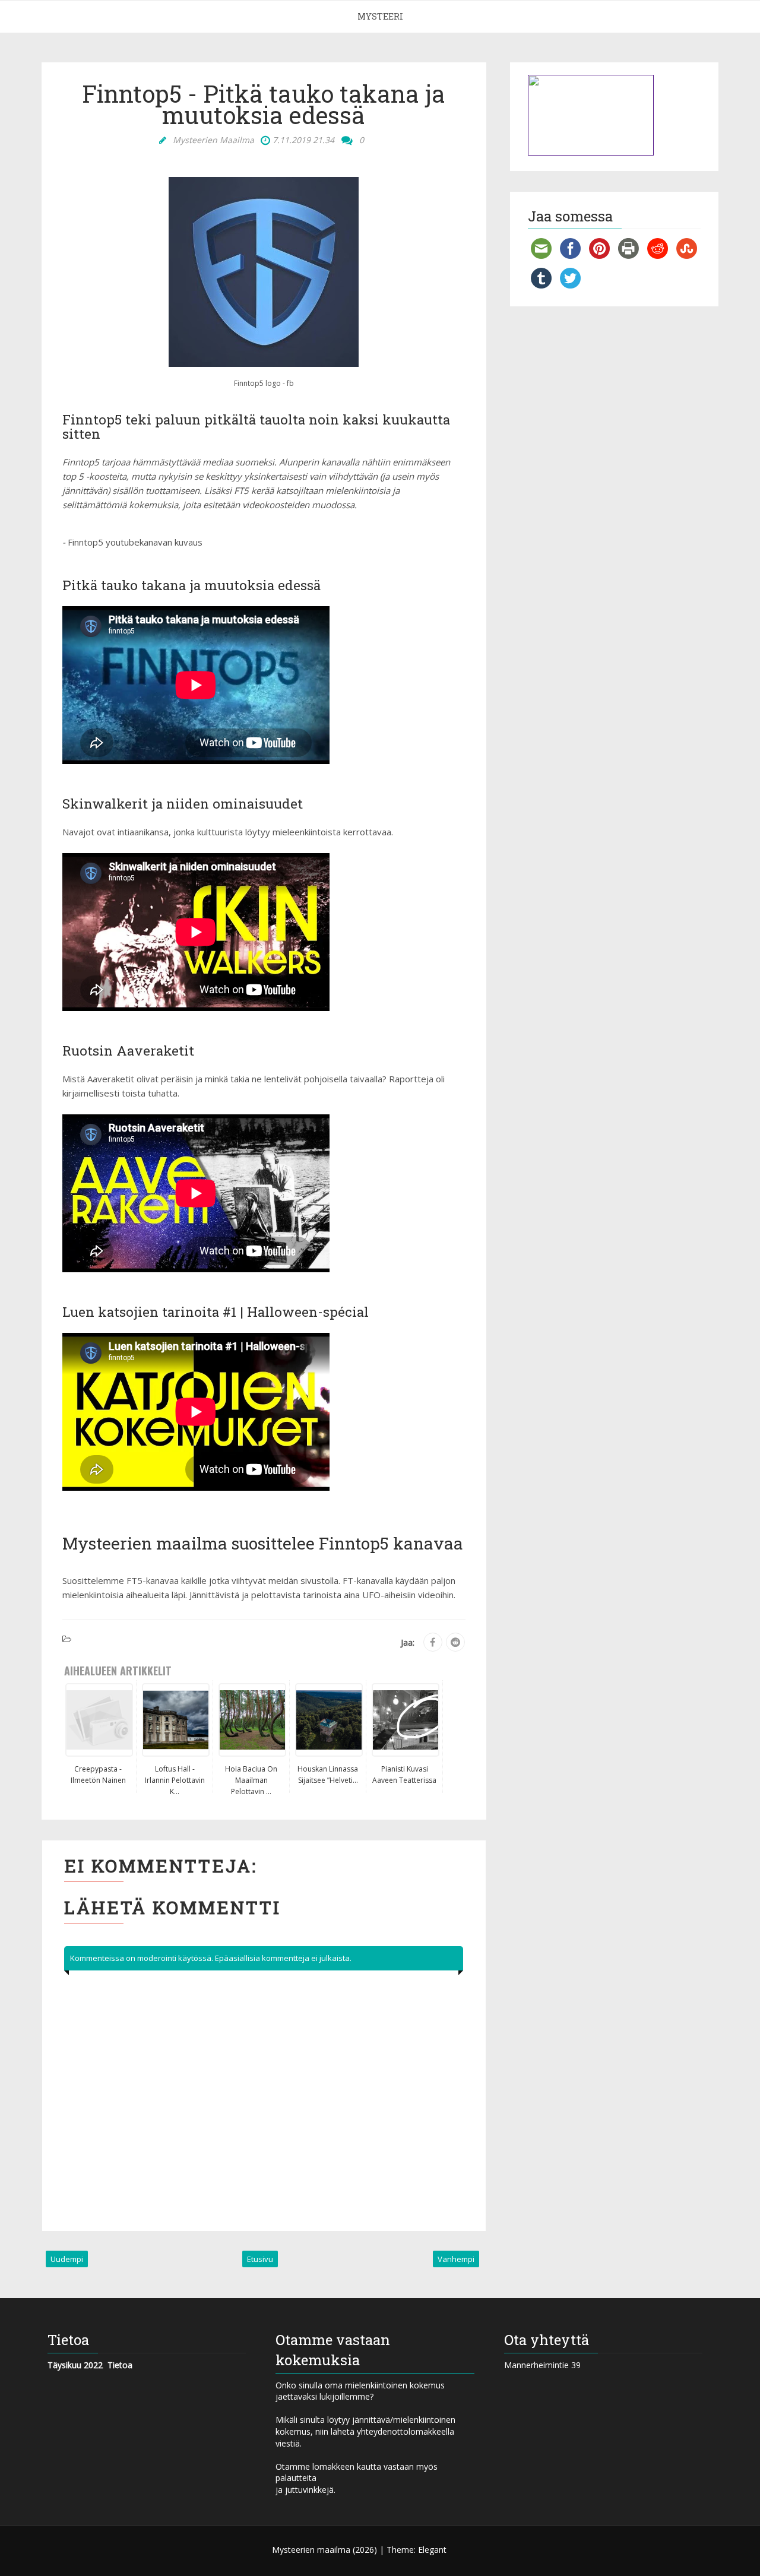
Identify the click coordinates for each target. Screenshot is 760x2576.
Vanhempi (456, 2259)
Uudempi (67, 2259)
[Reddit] (455, 1642)
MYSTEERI (380, 16)
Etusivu (260, 2259)
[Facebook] (433, 1642)
